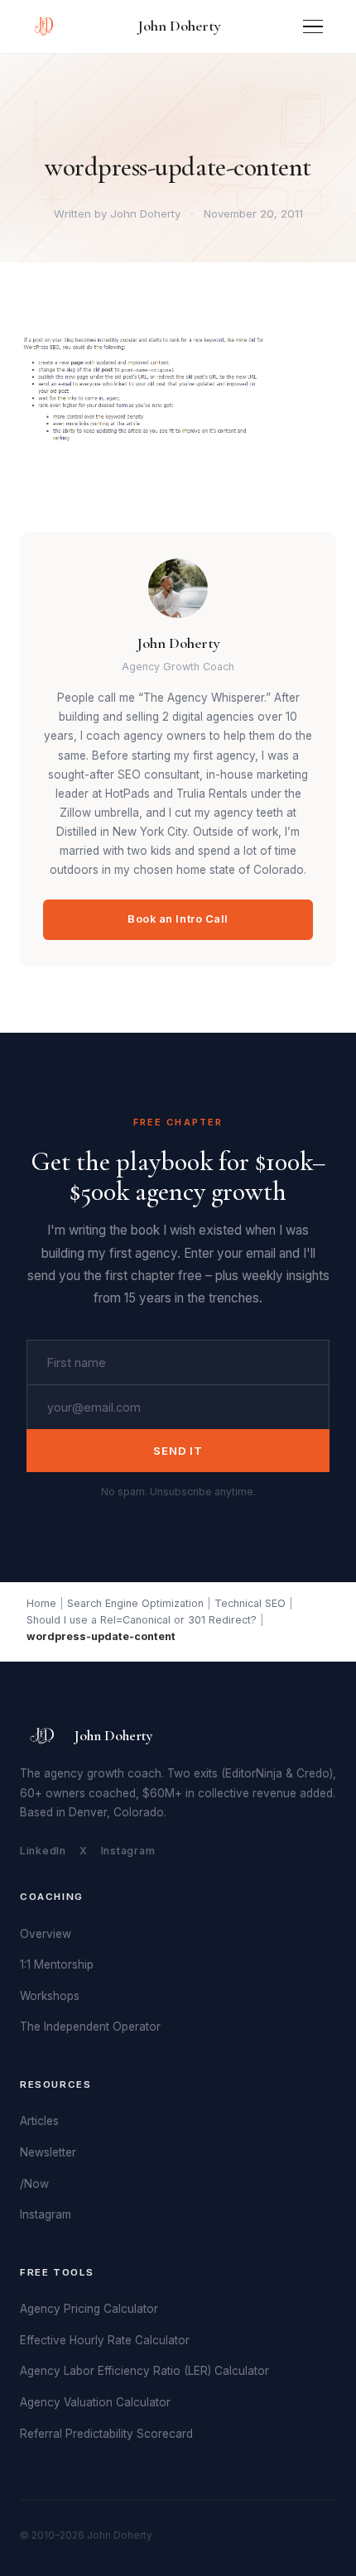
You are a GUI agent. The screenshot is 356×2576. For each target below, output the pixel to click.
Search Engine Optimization (135, 1603)
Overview (46, 1934)
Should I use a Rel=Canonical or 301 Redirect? (142, 1620)
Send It (178, 1451)
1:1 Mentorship (57, 1964)
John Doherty (179, 26)
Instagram (128, 1851)
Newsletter (48, 2152)
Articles (39, 2121)
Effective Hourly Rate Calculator (105, 2340)
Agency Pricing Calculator (89, 2309)
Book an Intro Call (178, 919)
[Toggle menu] (313, 27)
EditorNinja (254, 1773)
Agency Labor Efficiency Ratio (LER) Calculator (144, 2371)
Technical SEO (250, 1603)
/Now (34, 2184)
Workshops (50, 1996)
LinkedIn (43, 1851)
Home (41, 1603)
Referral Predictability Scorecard (106, 2434)
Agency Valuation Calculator (95, 2402)
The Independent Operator (90, 2027)
